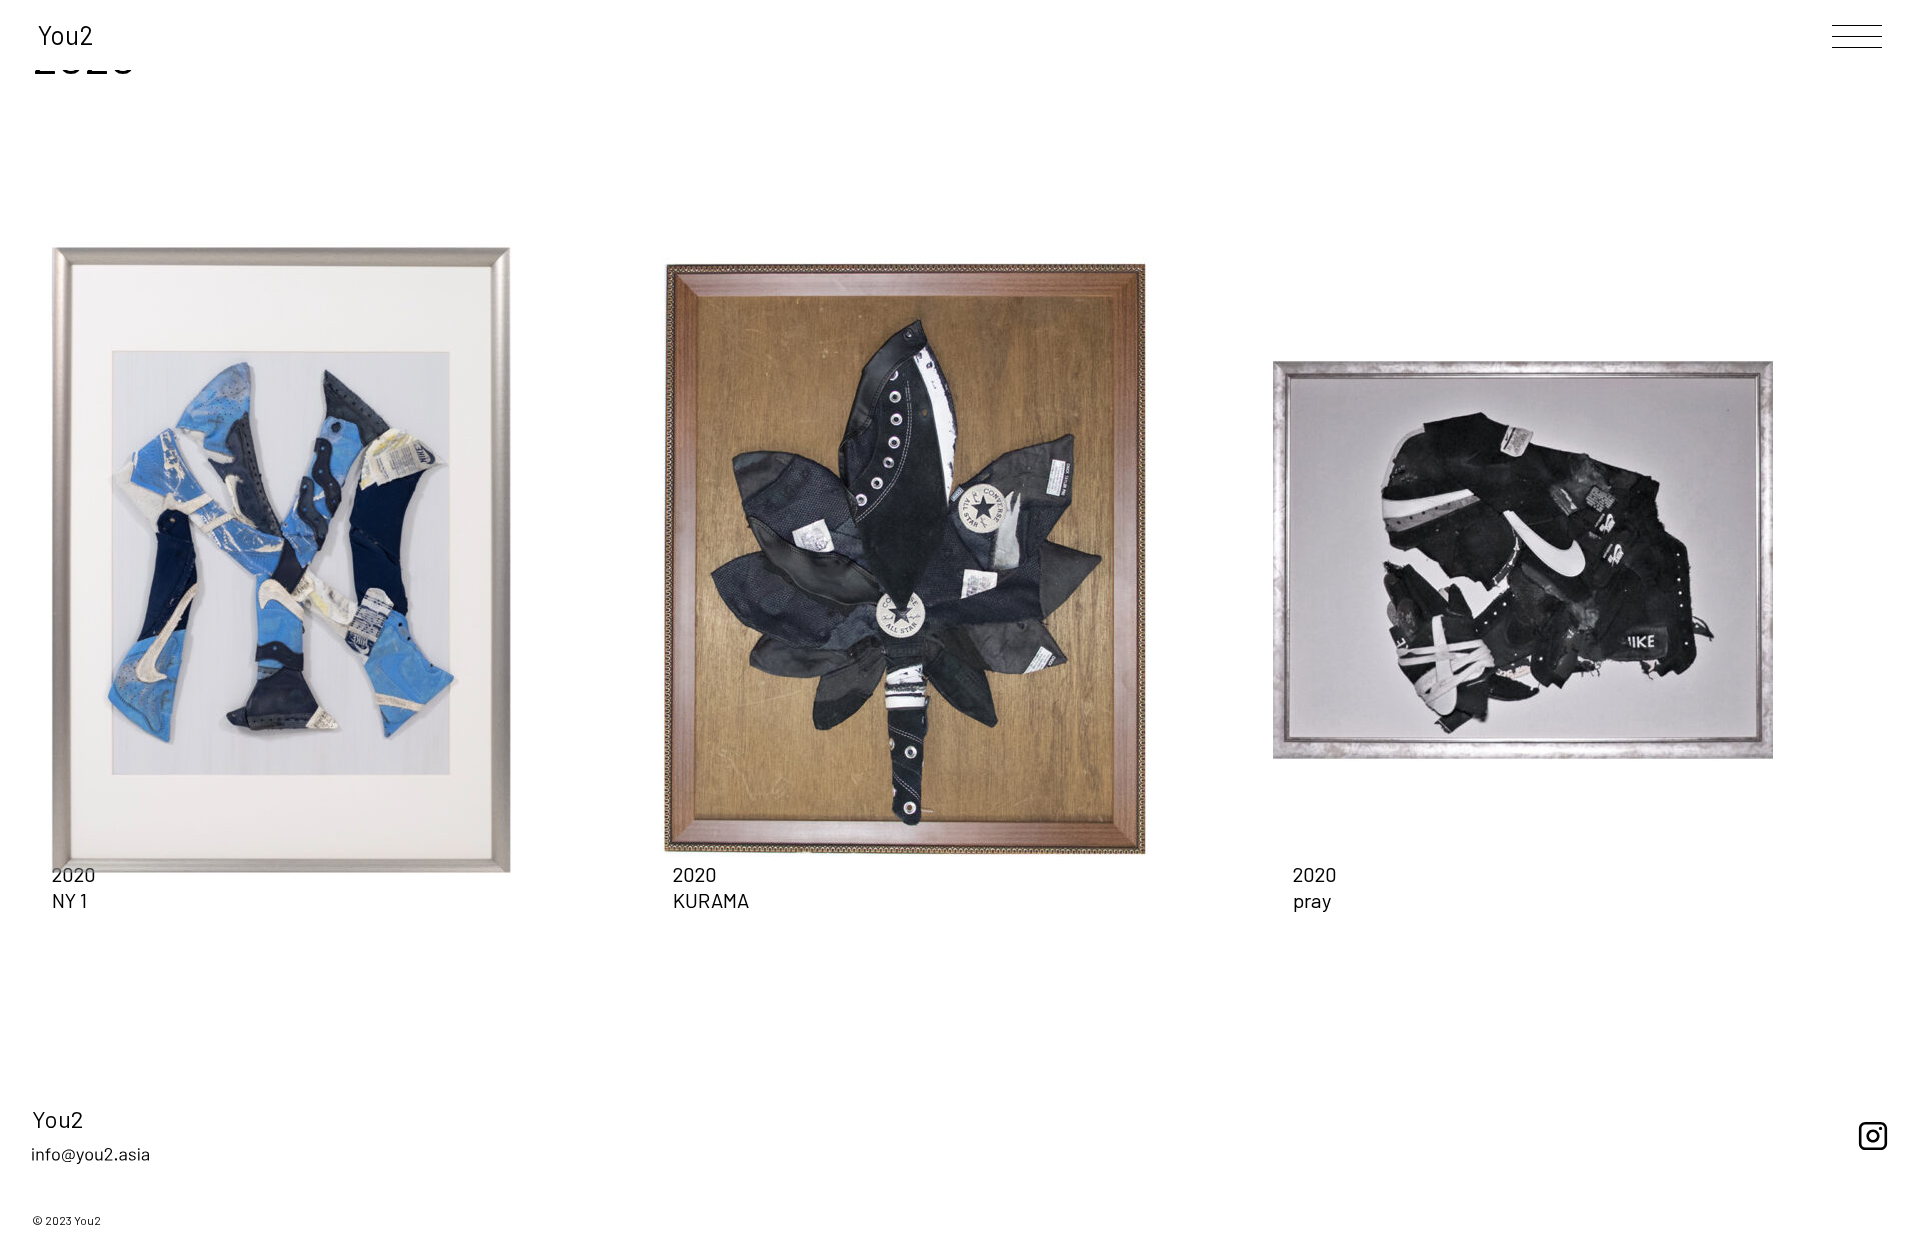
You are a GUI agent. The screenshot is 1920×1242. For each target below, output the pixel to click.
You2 (66, 35)
